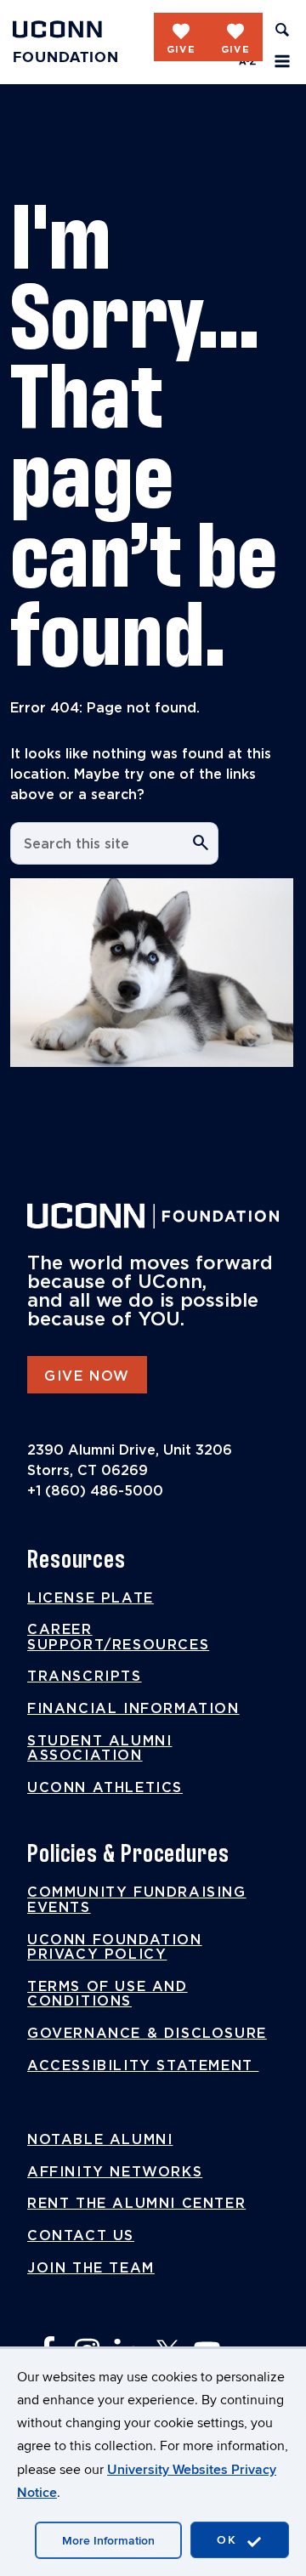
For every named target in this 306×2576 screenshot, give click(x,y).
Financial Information (133, 1709)
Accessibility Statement (143, 2066)
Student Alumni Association (99, 1749)
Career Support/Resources (118, 1637)
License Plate (91, 1598)
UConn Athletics (105, 1788)
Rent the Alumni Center (136, 2204)
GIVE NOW (87, 1376)
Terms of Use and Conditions (108, 1994)
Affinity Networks (115, 2172)
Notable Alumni (100, 2140)
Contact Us (81, 2236)
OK (229, 2540)
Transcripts (85, 1677)
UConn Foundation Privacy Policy (115, 1948)
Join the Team (91, 2268)
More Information (108, 2541)
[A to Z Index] (247, 61)
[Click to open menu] (282, 61)
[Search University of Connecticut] (282, 30)
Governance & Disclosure (147, 2034)
